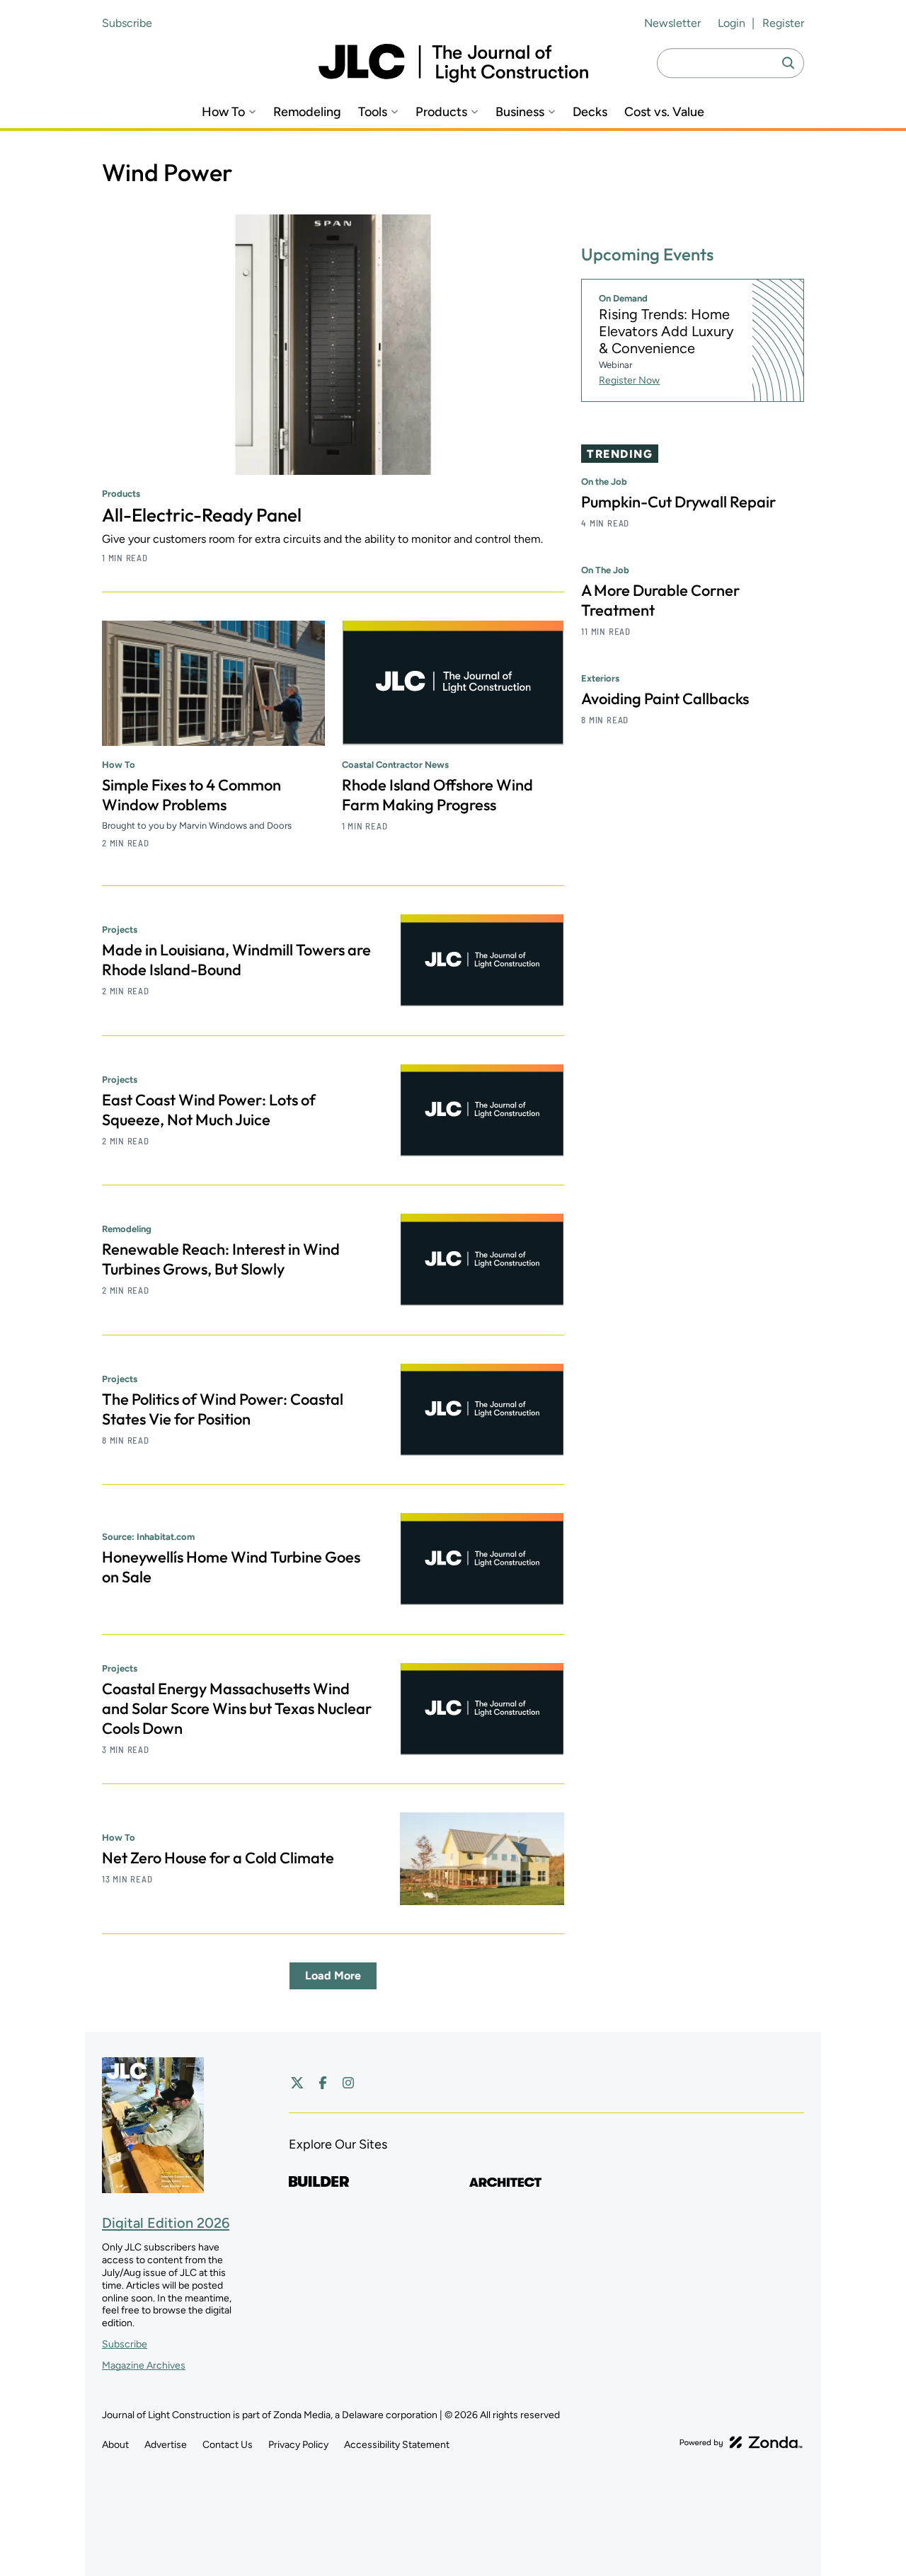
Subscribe (127, 23)
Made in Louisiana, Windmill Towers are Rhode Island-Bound (236, 960)
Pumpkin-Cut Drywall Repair (678, 502)
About (115, 2445)
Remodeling (307, 112)
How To (223, 112)
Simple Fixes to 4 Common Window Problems (191, 795)
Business (520, 112)
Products (441, 112)
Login (732, 23)
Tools (373, 112)
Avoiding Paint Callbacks (665, 698)
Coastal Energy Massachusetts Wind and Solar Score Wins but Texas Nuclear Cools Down (237, 1708)
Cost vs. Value (664, 112)
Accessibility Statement (397, 2445)
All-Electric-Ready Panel (202, 515)
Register (783, 23)
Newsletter (672, 23)
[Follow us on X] (297, 2083)
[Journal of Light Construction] (453, 63)
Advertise (166, 2445)
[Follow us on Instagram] (348, 2083)
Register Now (629, 380)
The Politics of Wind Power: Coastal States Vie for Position (223, 1409)
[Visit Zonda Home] (741, 2442)
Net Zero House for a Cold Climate (218, 1858)
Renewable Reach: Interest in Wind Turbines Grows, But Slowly (221, 1259)
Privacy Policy (298, 2445)
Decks (590, 112)
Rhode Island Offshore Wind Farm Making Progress (437, 795)
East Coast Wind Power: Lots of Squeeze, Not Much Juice (209, 1110)
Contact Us (228, 2445)
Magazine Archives (144, 2365)
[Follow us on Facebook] (323, 2083)
